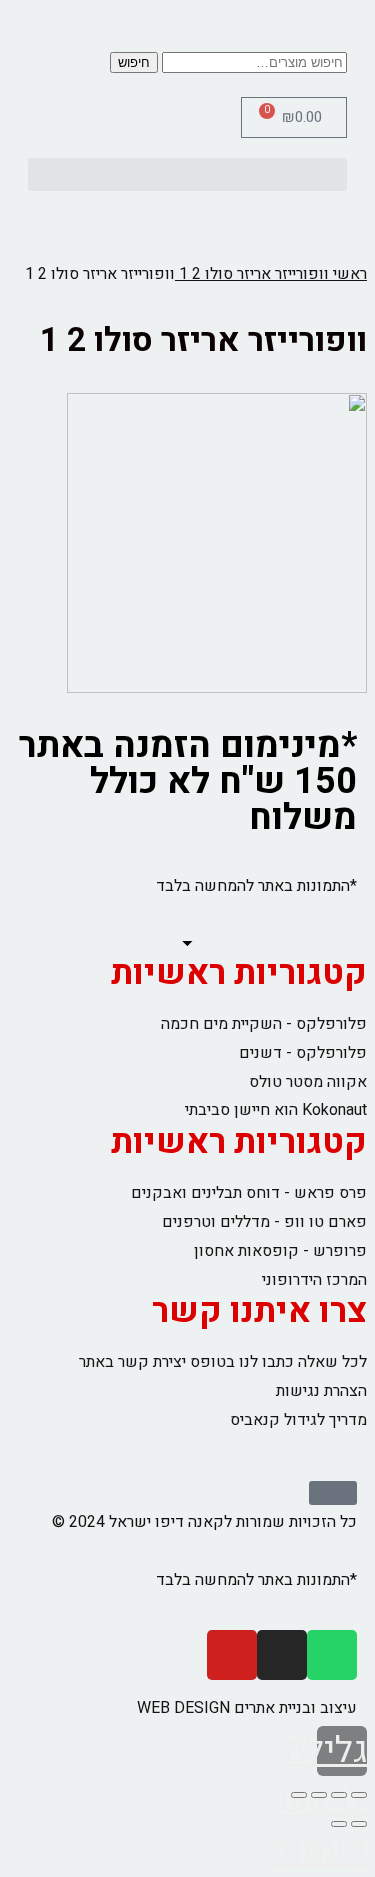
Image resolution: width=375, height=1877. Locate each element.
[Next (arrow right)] (339, 1824)
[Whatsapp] (332, 1655)
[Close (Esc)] (359, 1795)
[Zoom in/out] (299, 1795)
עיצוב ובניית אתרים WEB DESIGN (247, 1708)
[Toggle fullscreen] (319, 1795)
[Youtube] (232, 1655)
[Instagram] (282, 1655)
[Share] (339, 1795)
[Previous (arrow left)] (359, 1824)
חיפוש (134, 62)
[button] (187, 174)
